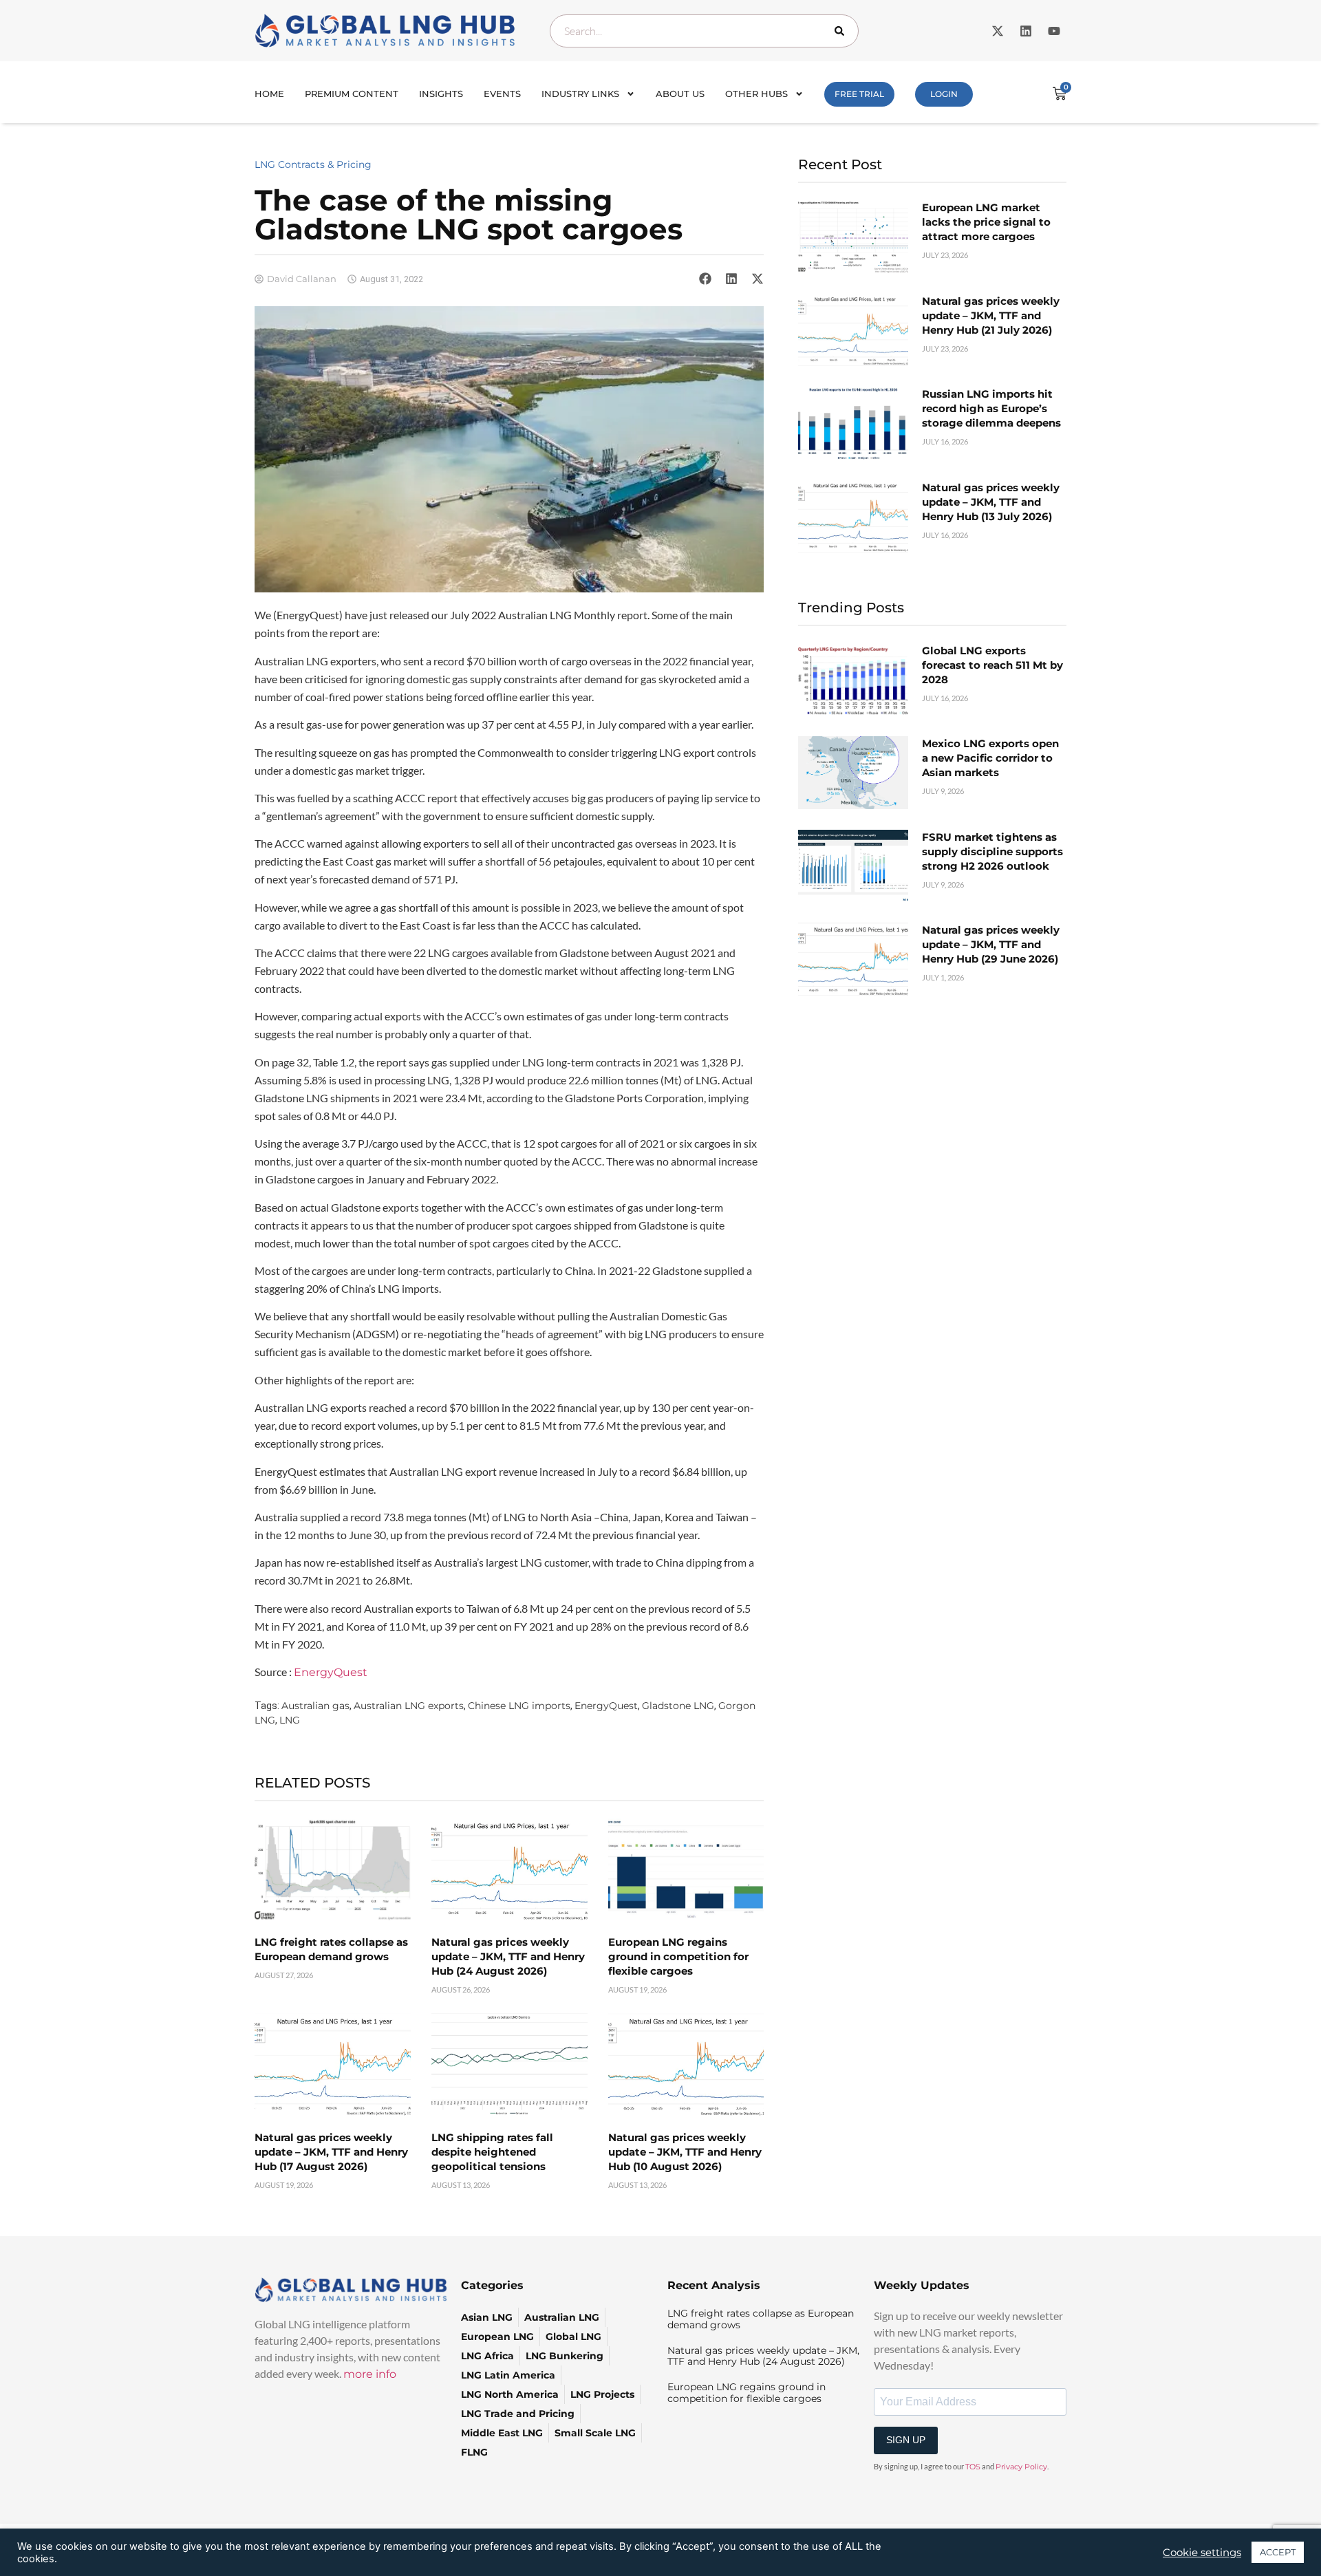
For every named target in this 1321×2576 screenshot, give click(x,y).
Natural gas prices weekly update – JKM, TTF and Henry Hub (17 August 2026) (331, 2152)
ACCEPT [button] (1278, 2552)
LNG (290, 1720)
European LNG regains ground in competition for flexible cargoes (678, 1956)
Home (269, 94)
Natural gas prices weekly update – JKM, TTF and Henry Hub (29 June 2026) (991, 944)
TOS (973, 2467)
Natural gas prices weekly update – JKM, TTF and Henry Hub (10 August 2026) (685, 2152)
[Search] (842, 31)
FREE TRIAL (859, 94)
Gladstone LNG (678, 1706)
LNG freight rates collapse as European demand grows (761, 2319)
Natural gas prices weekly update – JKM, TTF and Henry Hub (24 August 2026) (508, 1956)
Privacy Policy (1021, 2467)
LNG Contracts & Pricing (313, 164)
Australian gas (315, 1706)
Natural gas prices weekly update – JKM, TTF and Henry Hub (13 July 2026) (991, 502)
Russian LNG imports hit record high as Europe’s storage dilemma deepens (991, 408)
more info (370, 2374)
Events (502, 94)
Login (944, 94)
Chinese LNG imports (519, 1706)
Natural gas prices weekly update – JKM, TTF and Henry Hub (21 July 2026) (991, 315)
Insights (441, 94)
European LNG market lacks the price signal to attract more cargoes (986, 222)
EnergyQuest (331, 1672)
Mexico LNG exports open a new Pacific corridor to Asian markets (990, 758)
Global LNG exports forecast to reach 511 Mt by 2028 (992, 665)
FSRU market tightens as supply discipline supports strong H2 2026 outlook (992, 851)
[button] (705, 279)
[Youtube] (1054, 31)
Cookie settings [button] (1202, 2553)
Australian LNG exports (409, 1706)
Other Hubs (756, 94)
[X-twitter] (998, 31)
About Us (680, 94)
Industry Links (580, 94)
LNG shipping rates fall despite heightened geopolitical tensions (492, 2152)
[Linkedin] (1026, 31)
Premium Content (352, 94)
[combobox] (704, 31)
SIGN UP (906, 2440)
